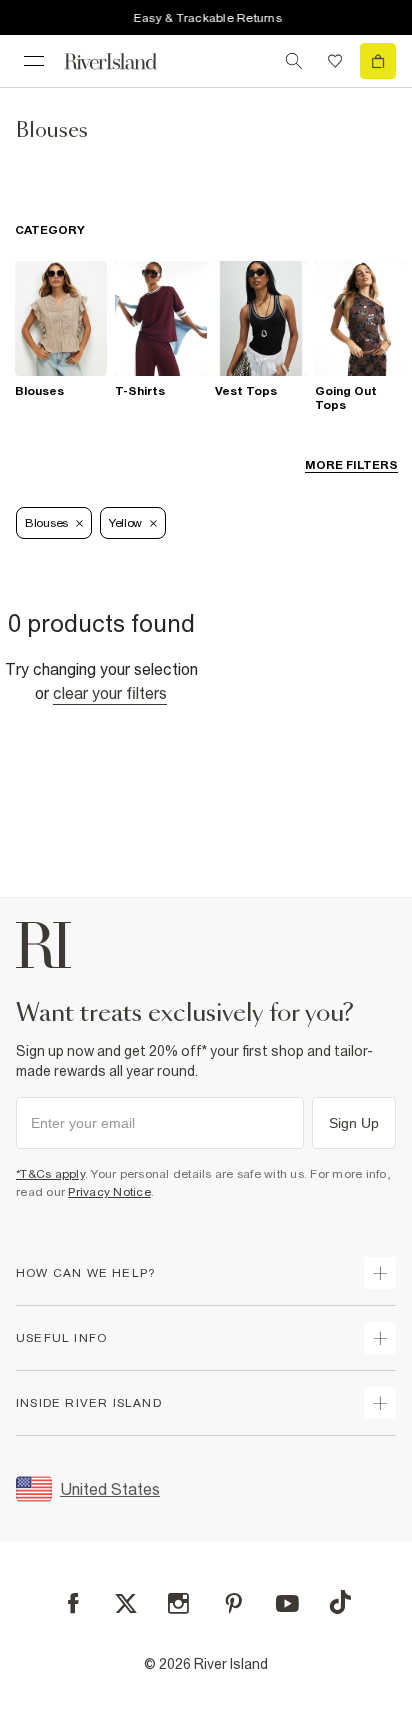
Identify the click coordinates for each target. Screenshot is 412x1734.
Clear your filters (110, 693)
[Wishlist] (335, 61)
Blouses (46, 523)
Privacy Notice (109, 1192)
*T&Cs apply (50, 1174)
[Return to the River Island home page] (124, 61)
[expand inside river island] (380, 1403)
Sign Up (354, 1123)
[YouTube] (287, 1603)
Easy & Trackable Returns (204, 18)
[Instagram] (178, 1603)
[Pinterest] (233, 1603)
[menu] (34, 61)
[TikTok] (340, 1602)
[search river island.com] (294, 61)
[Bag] (378, 61)
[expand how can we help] (380, 1273)
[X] (126, 1604)
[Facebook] (73, 1603)
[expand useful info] (380, 1338)
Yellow (125, 523)
